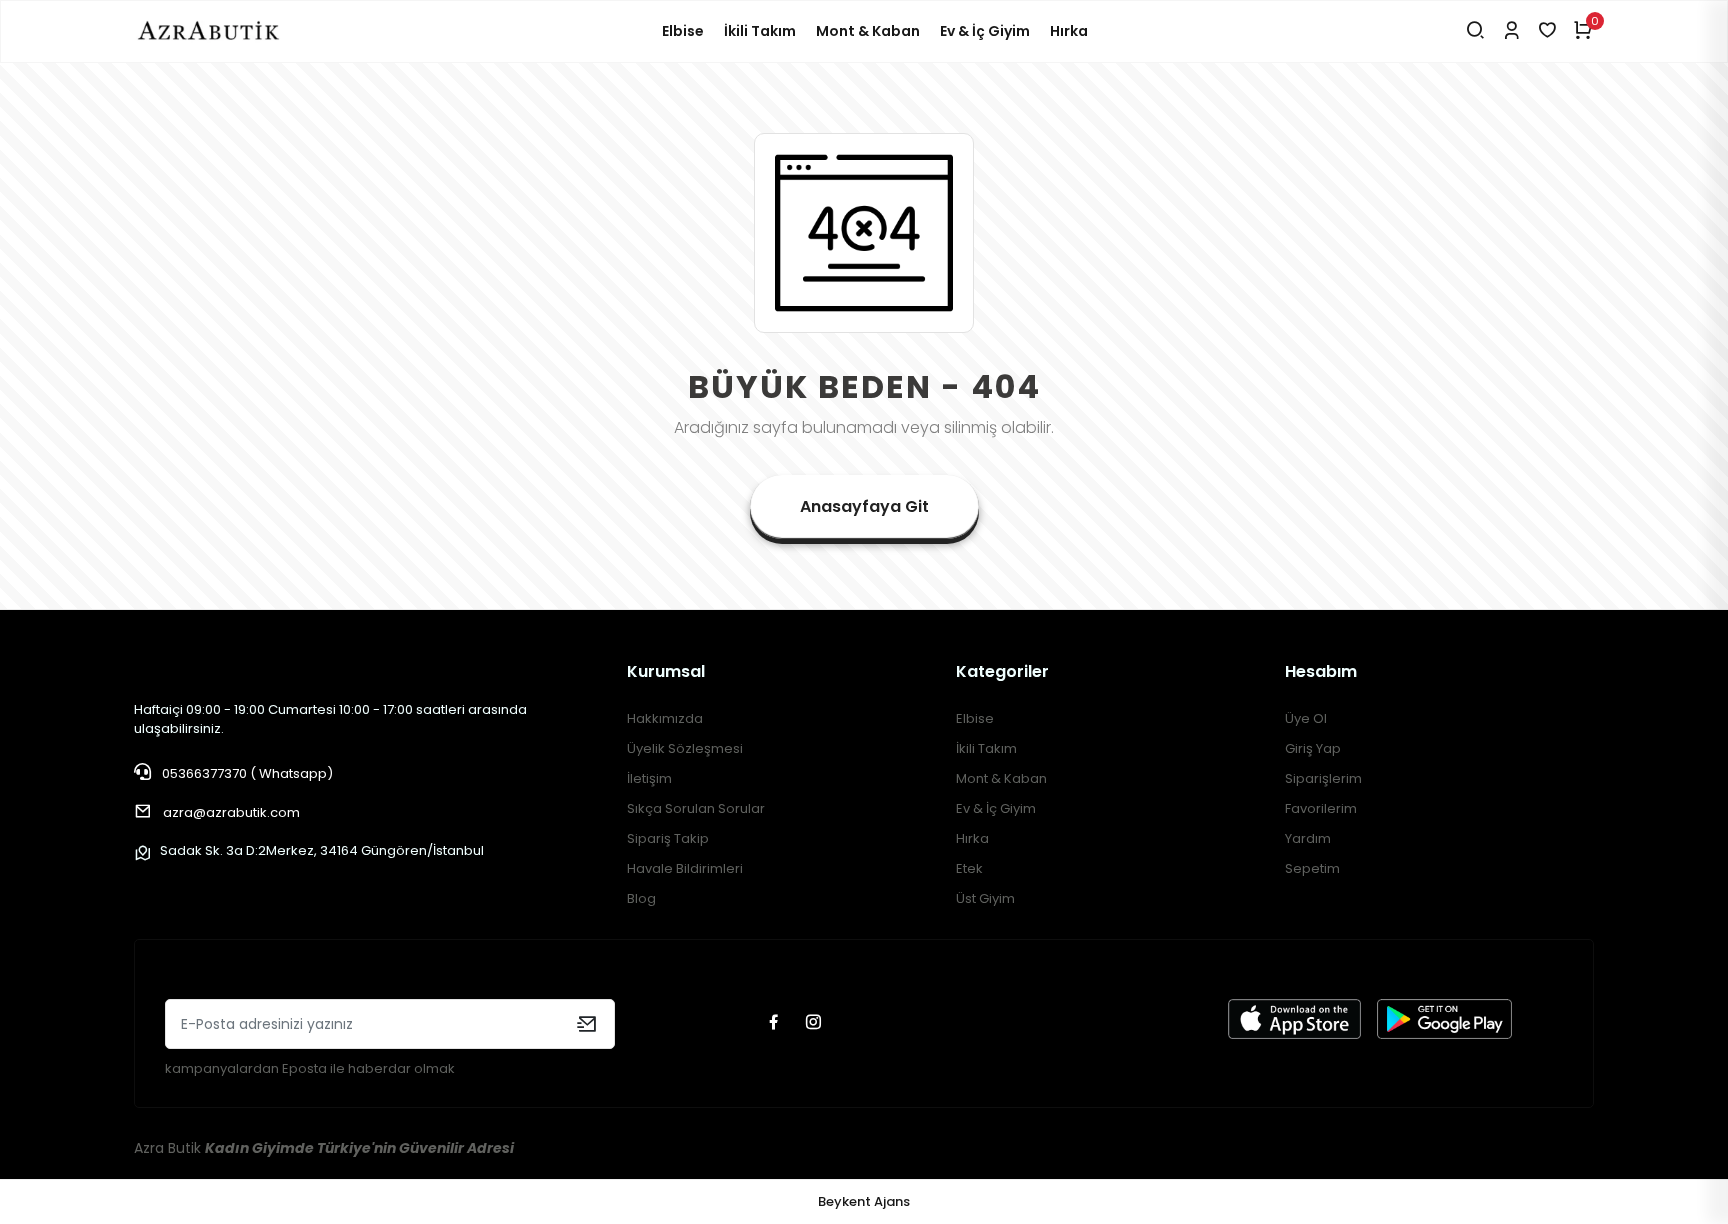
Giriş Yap (1313, 748)
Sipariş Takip (668, 838)
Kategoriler (1002, 671)
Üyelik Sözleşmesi (685, 748)
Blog (641, 898)
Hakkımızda (665, 718)
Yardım (1308, 838)
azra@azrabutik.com (231, 812)
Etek (969, 868)
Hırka (1069, 31)
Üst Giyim (985, 898)
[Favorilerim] (1547, 31)
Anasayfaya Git (864, 506)
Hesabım (1321, 671)
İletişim (649, 778)
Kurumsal (666, 671)
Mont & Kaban (868, 31)
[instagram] (816, 1023)
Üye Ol (1306, 718)
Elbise (683, 31)
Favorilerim (1321, 808)
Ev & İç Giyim (985, 31)
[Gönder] (586, 1024)
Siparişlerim (1323, 778)
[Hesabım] (1511, 31)
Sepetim (1312, 868)
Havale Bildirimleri (685, 868)
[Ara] (1475, 31)
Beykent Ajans (864, 1201)
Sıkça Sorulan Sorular (696, 808)
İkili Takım (760, 31)
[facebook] (776, 1023)
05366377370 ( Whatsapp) (246, 773)
